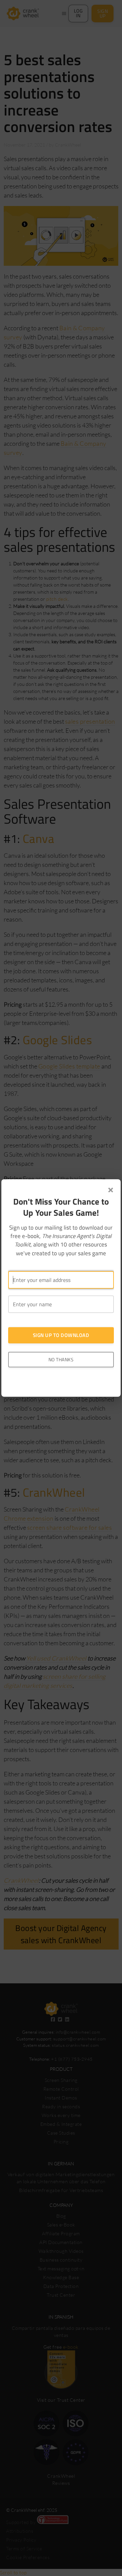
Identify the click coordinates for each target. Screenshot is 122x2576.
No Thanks (61, 1359)
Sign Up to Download (61, 1335)
